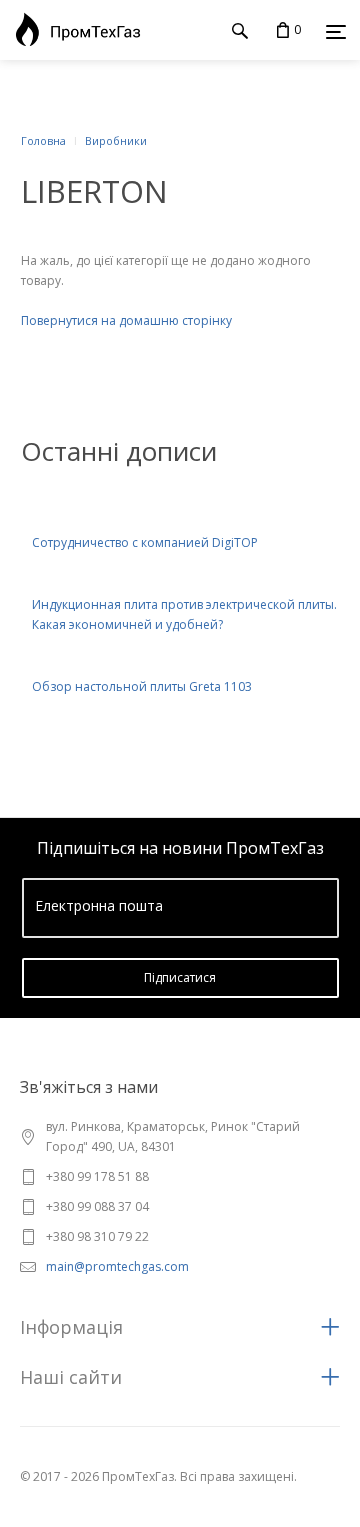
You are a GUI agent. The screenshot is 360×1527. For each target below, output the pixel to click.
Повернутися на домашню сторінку (126, 320)
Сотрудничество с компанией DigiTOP (145, 542)
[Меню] (336, 31)
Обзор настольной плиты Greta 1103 (142, 686)
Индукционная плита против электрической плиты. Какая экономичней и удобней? (184, 614)
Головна (43, 140)
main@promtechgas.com (117, 1266)
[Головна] (73, 30)
